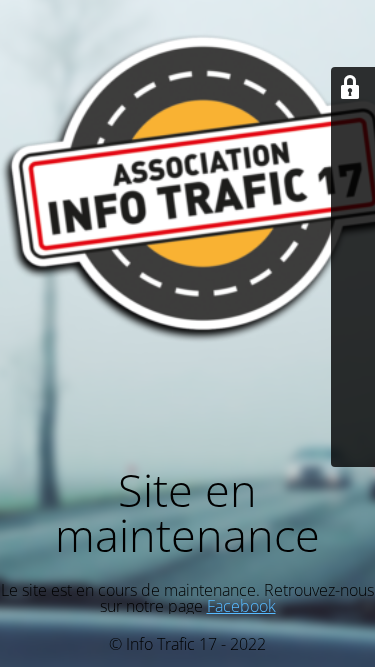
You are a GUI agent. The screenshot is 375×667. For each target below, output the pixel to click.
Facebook (241, 606)
